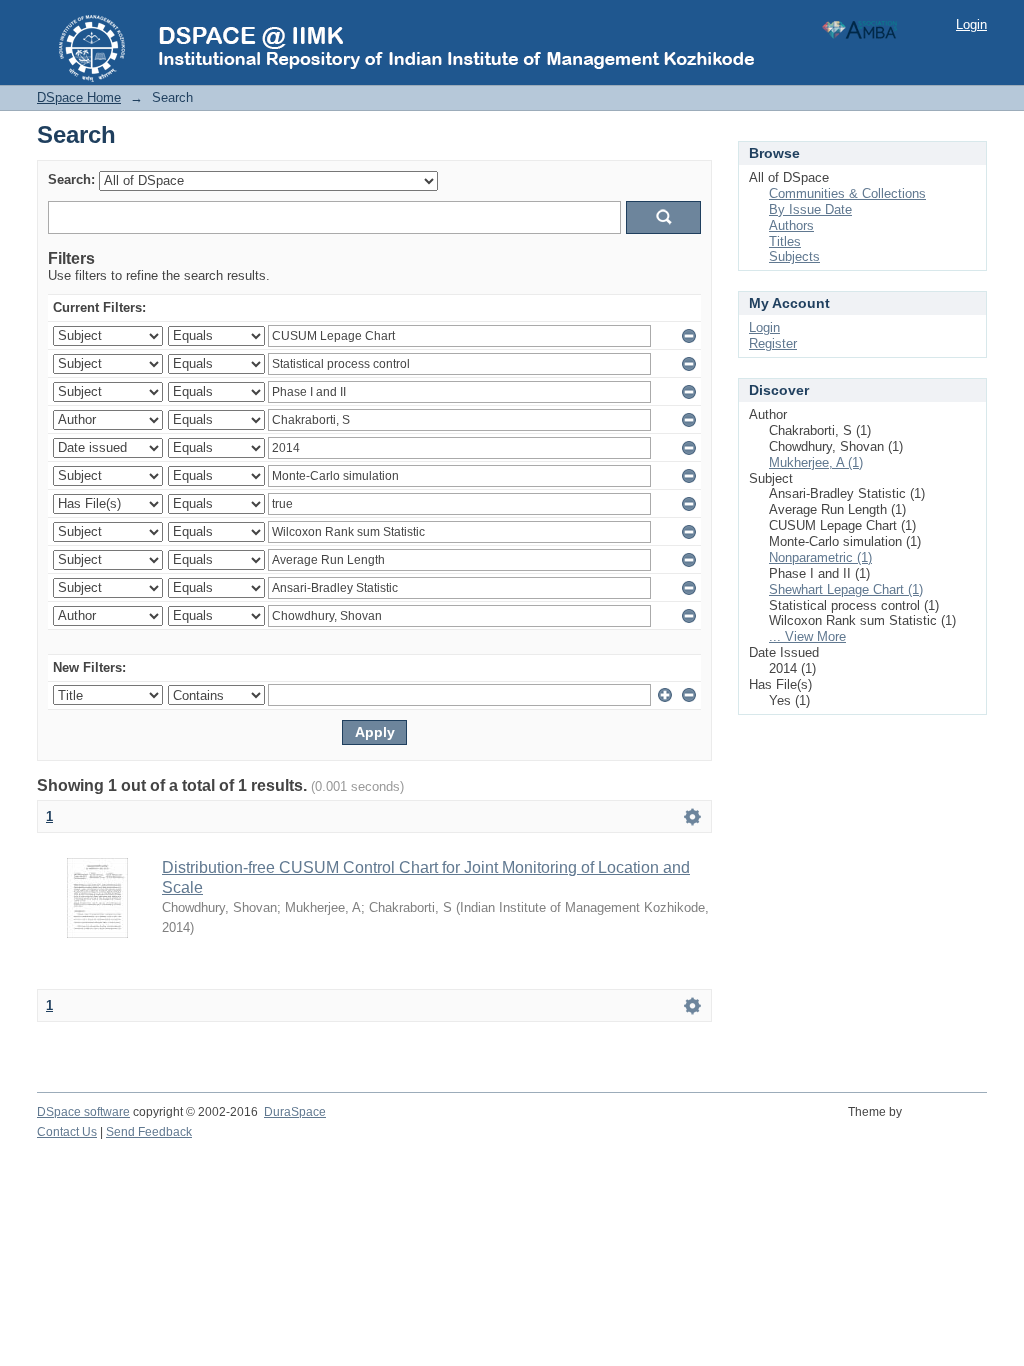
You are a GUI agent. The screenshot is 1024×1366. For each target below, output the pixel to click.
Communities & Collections (847, 193)
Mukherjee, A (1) (816, 462)
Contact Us (67, 1132)
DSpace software (83, 1112)
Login (971, 24)
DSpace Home (79, 97)
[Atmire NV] (947, 1123)
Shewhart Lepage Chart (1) (846, 589)
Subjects (794, 256)
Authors (791, 225)
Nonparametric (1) (820, 557)
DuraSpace (295, 1112)
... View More (807, 636)
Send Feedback (149, 1132)
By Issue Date (810, 209)
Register (773, 343)
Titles (785, 241)
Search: (71, 179)
